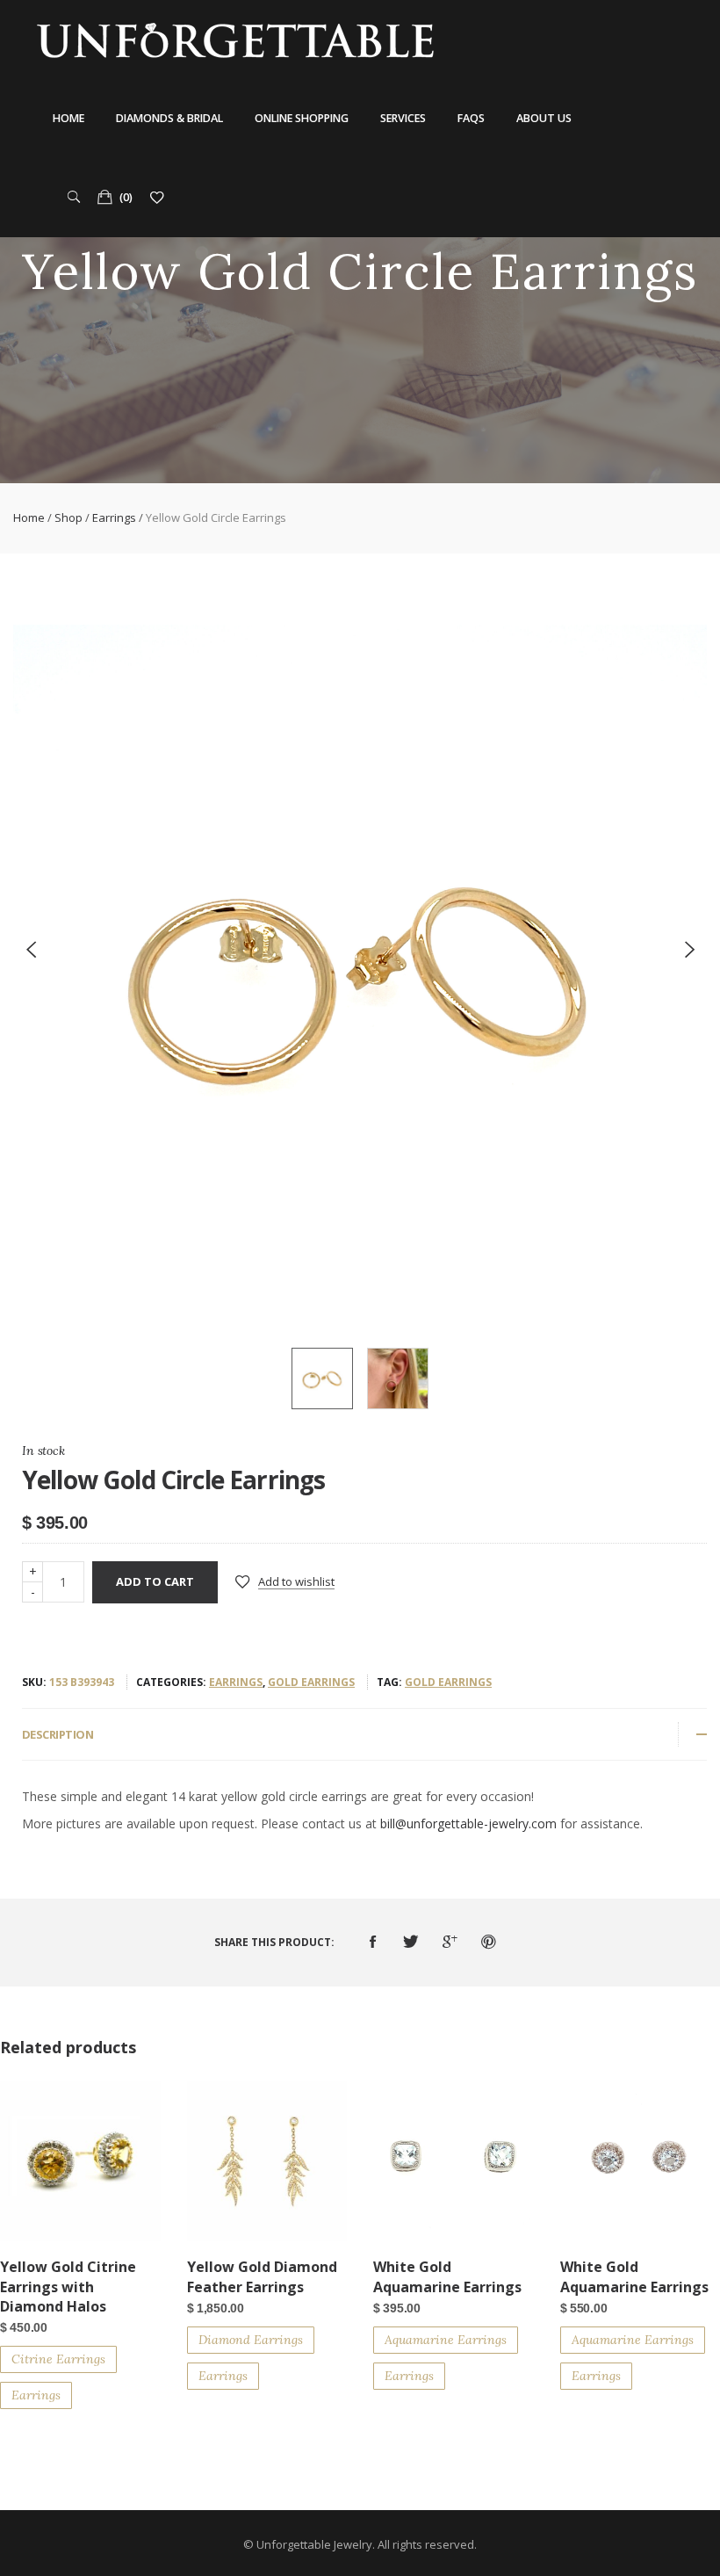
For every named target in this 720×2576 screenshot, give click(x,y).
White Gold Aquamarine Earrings (447, 2276)
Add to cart (155, 1581)
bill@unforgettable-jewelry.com (468, 1823)
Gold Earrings (311, 1682)
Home (68, 118)
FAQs (471, 118)
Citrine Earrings (58, 2359)
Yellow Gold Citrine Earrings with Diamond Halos (68, 2287)
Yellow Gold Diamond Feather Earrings (262, 2276)
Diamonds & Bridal (169, 118)
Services (403, 118)
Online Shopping (302, 118)
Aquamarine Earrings (446, 2340)
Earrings (114, 517)
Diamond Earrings (251, 2340)
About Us (544, 118)
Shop (68, 517)
